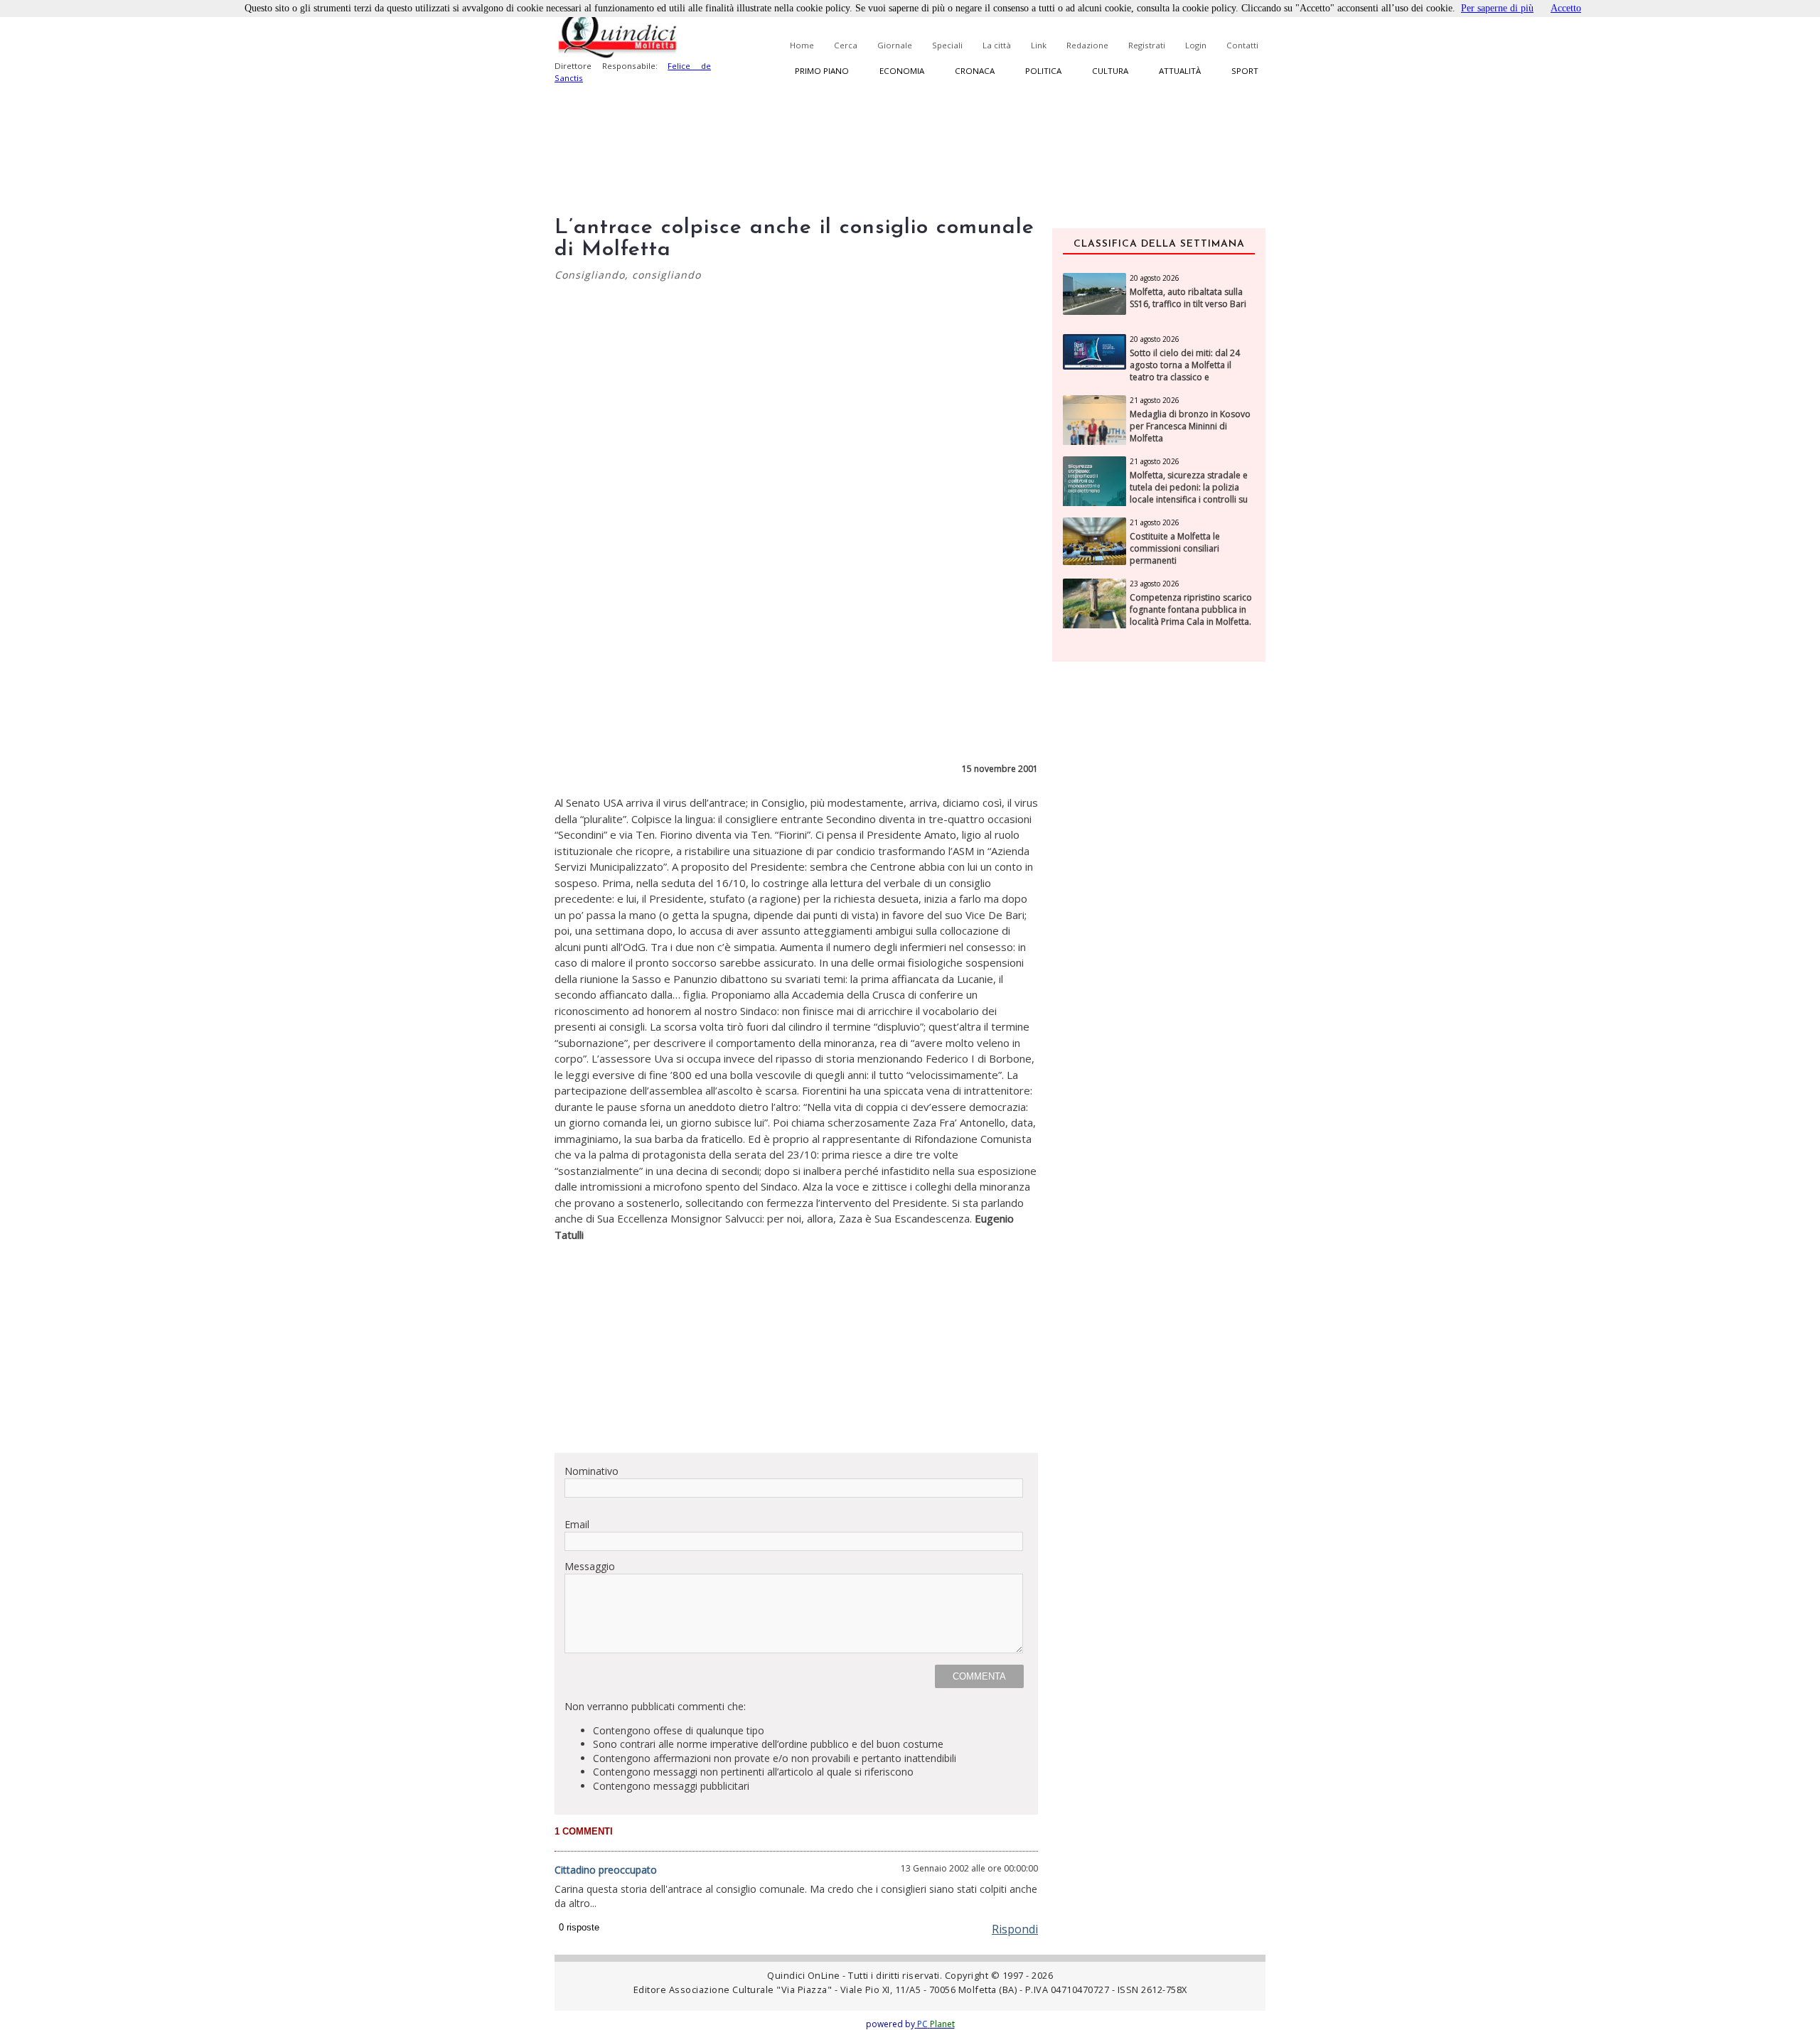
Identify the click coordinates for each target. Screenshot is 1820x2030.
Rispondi (1015, 1929)
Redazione (1087, 45)
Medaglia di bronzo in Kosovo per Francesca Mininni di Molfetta (1190, 426)
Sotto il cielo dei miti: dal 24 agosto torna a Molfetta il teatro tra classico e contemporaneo (1185, 371)
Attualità (1180, 71)
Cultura (1110, 71)
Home (802, 45)
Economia (902, 71)
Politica (1043, 71)
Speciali (947, 45)
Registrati (1147, 45)
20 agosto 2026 (1155, 278)
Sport (1245, 71)
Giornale (895, 45)
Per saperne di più (1497, 8)
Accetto (1566, 8)
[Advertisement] (796, 1342)
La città (997, 45)
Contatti (1242, 45)
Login (1196, 45)
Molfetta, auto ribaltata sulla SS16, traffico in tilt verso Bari (1188, 298)
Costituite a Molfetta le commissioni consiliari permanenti (1175, 549)
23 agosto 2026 (1155, 584)
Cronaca (975, 71)
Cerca (846, 45)
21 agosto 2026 (1155, 400)
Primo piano (822, 71)
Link (1039, 45)
